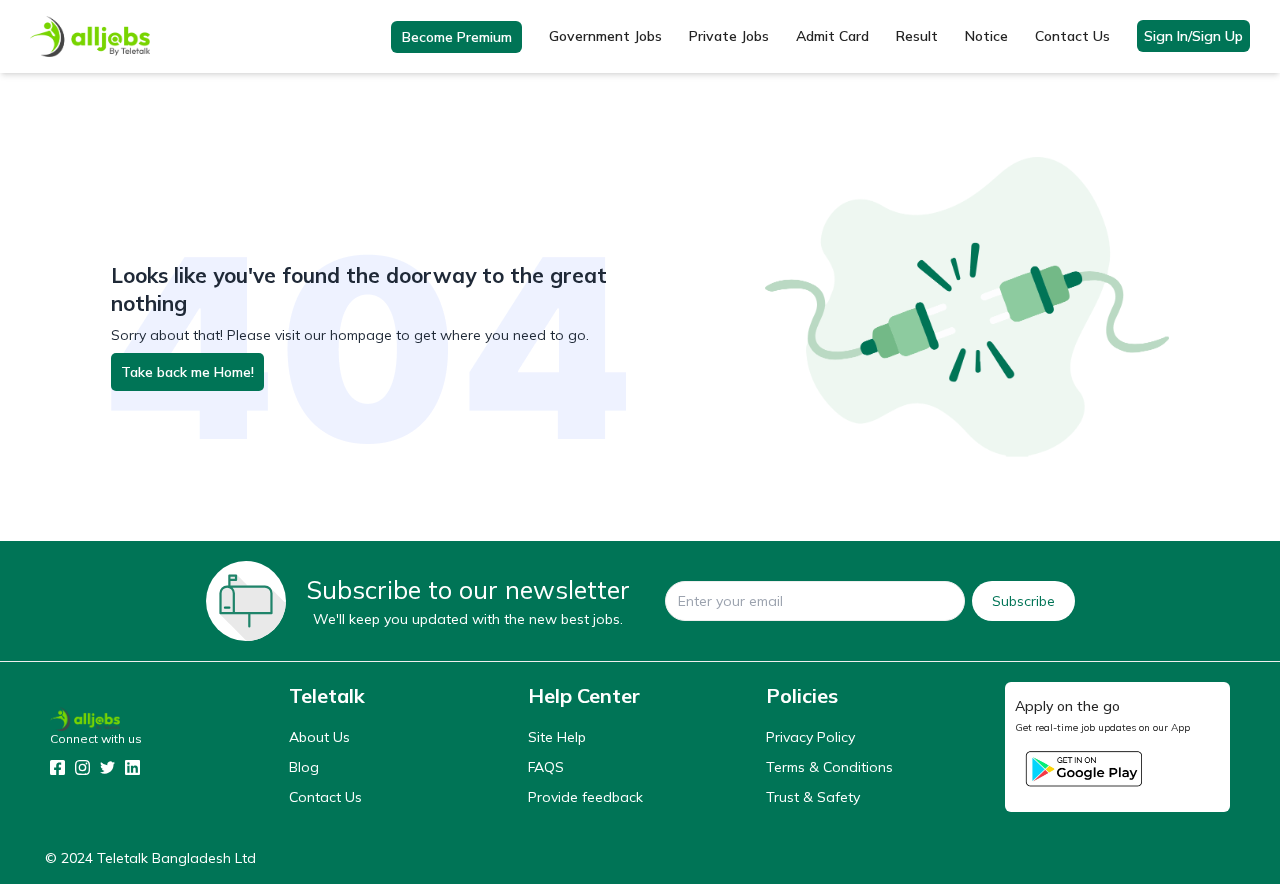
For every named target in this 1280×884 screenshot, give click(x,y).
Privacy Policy (810, 737)
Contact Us (1072, 36)
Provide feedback (585, 797)
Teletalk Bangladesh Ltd (176, 858)
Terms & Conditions (829, 767)
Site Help (557, 737)
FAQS (546, 767)
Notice (986, 36)
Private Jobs (729, 36)
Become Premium (457, 37)
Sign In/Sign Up (1193, 36)
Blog (304, 767)
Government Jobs (605, 36)
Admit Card (832, 36)
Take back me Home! (187, 372)
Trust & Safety (813, 797)
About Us (319, 737)
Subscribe (1023, 601)
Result (917, 36)
